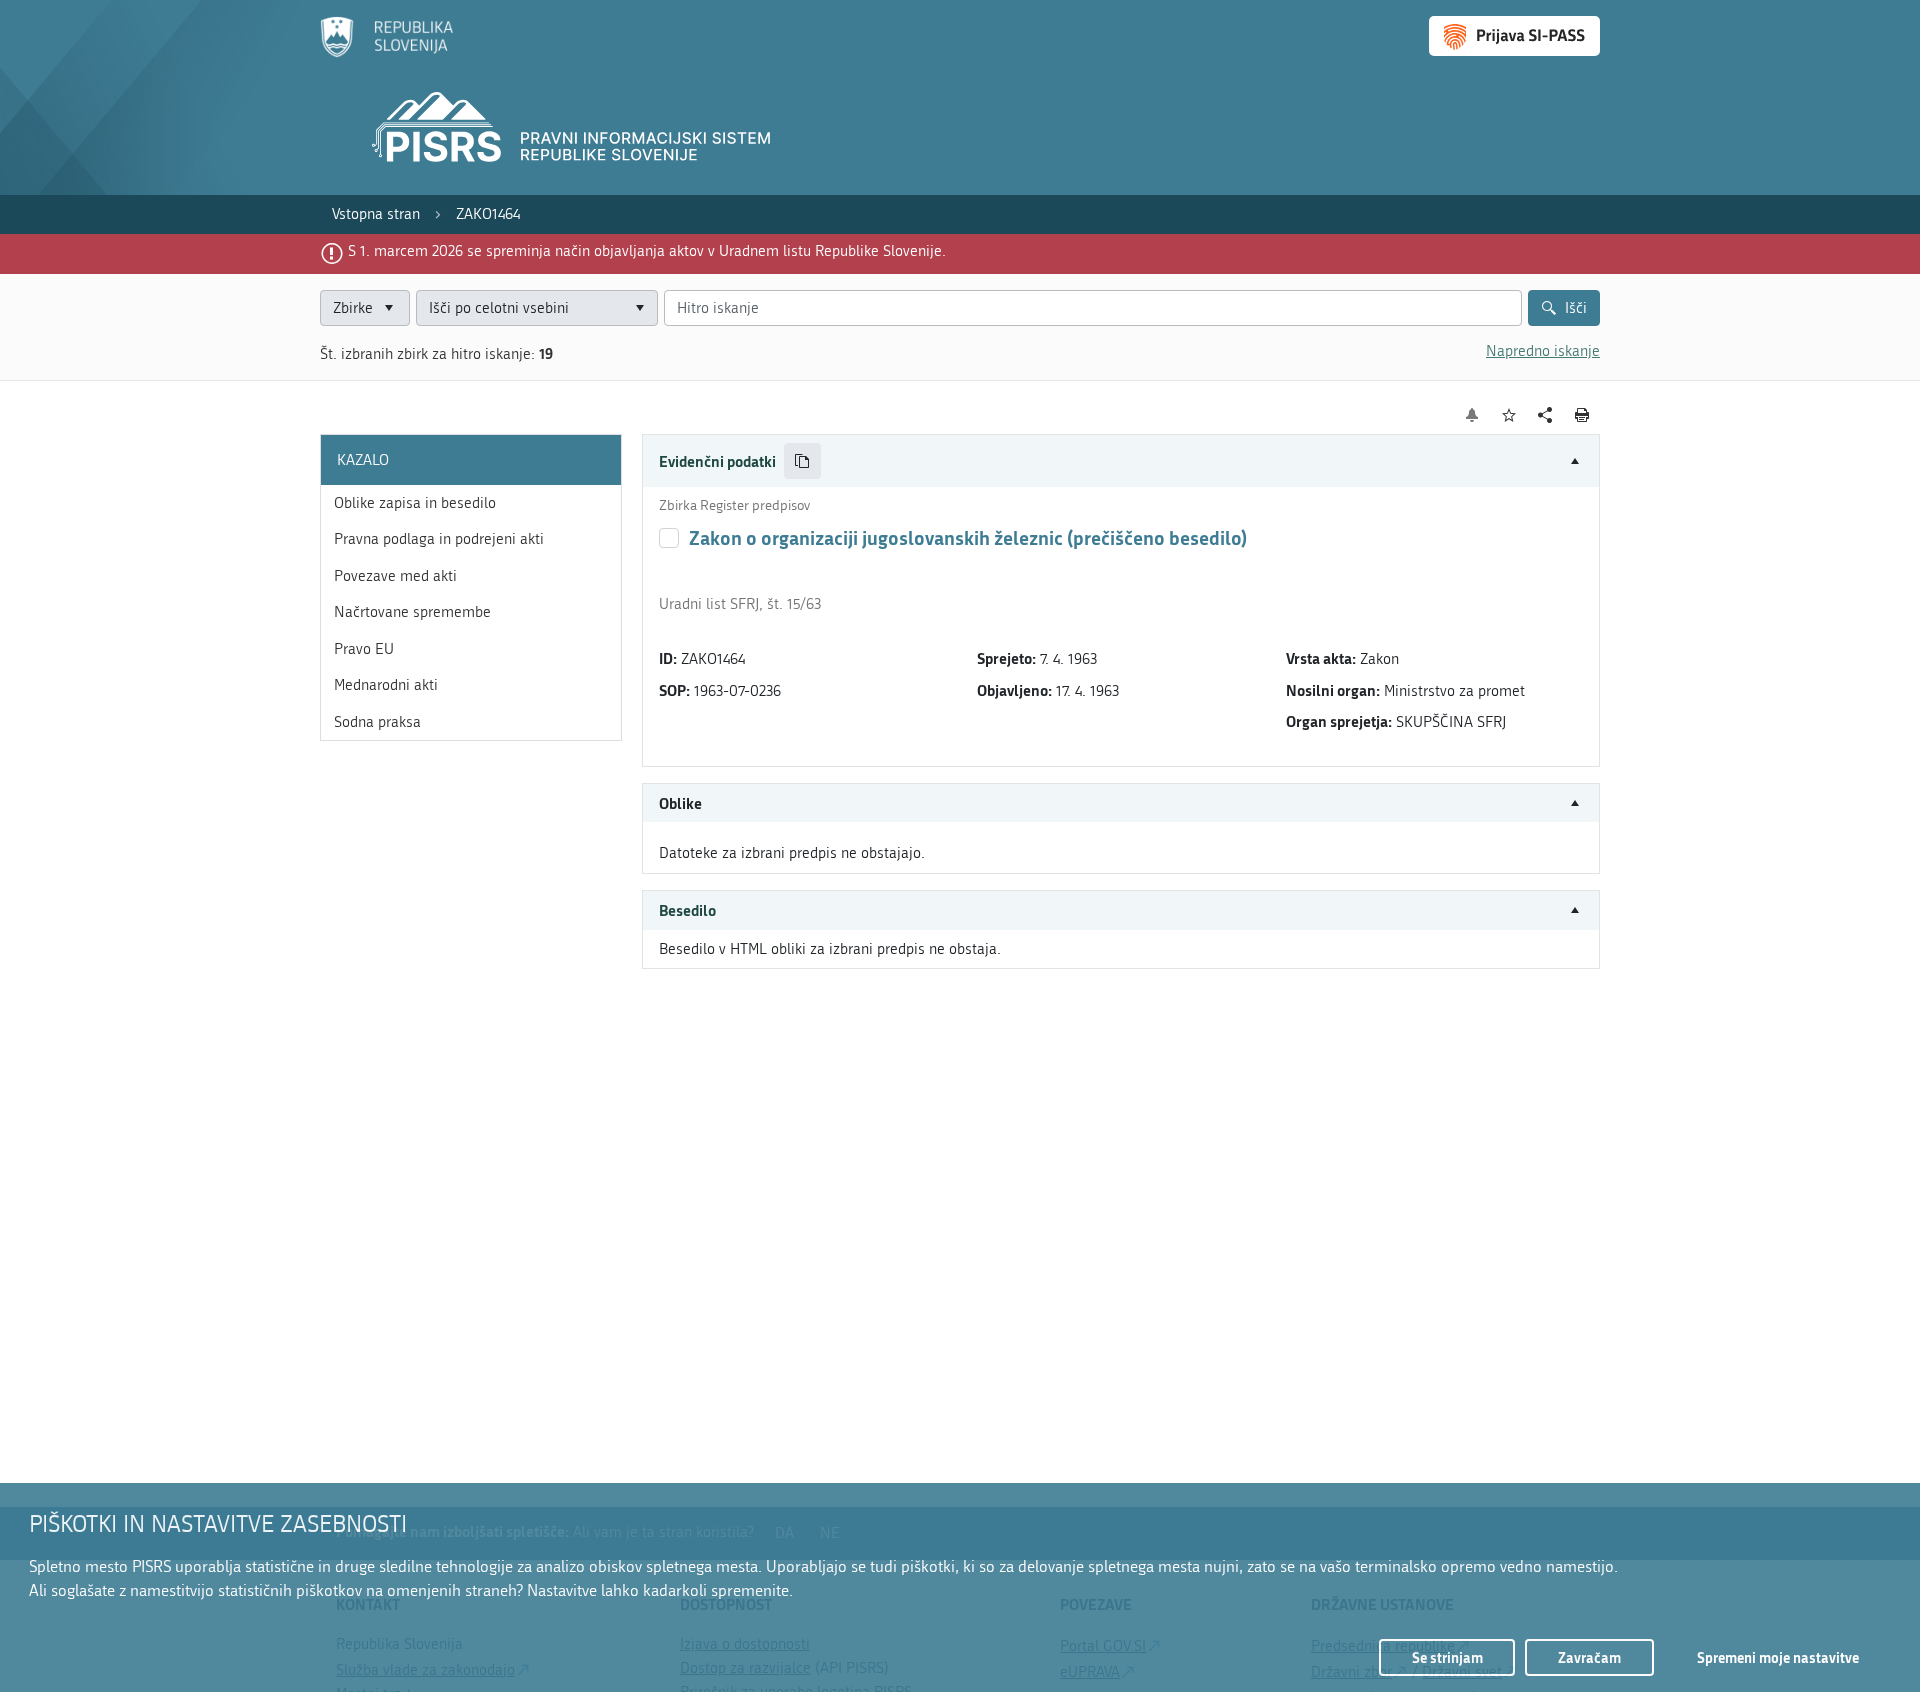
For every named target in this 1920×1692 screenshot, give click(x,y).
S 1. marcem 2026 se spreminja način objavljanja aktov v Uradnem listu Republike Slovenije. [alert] (647, 251)
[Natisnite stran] (1582, 415)
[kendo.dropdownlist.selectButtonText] (639, 308)
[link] (376, 214)
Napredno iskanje (1543, 351)
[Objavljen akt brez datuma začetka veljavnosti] (669, 538)
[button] (1121, 461)
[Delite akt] (1545, 415)
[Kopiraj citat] (802, 461)
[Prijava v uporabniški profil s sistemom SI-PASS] (1514, 36)
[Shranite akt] (1509, 415)
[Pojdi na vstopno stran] (386, 53)
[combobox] (537, 308)
